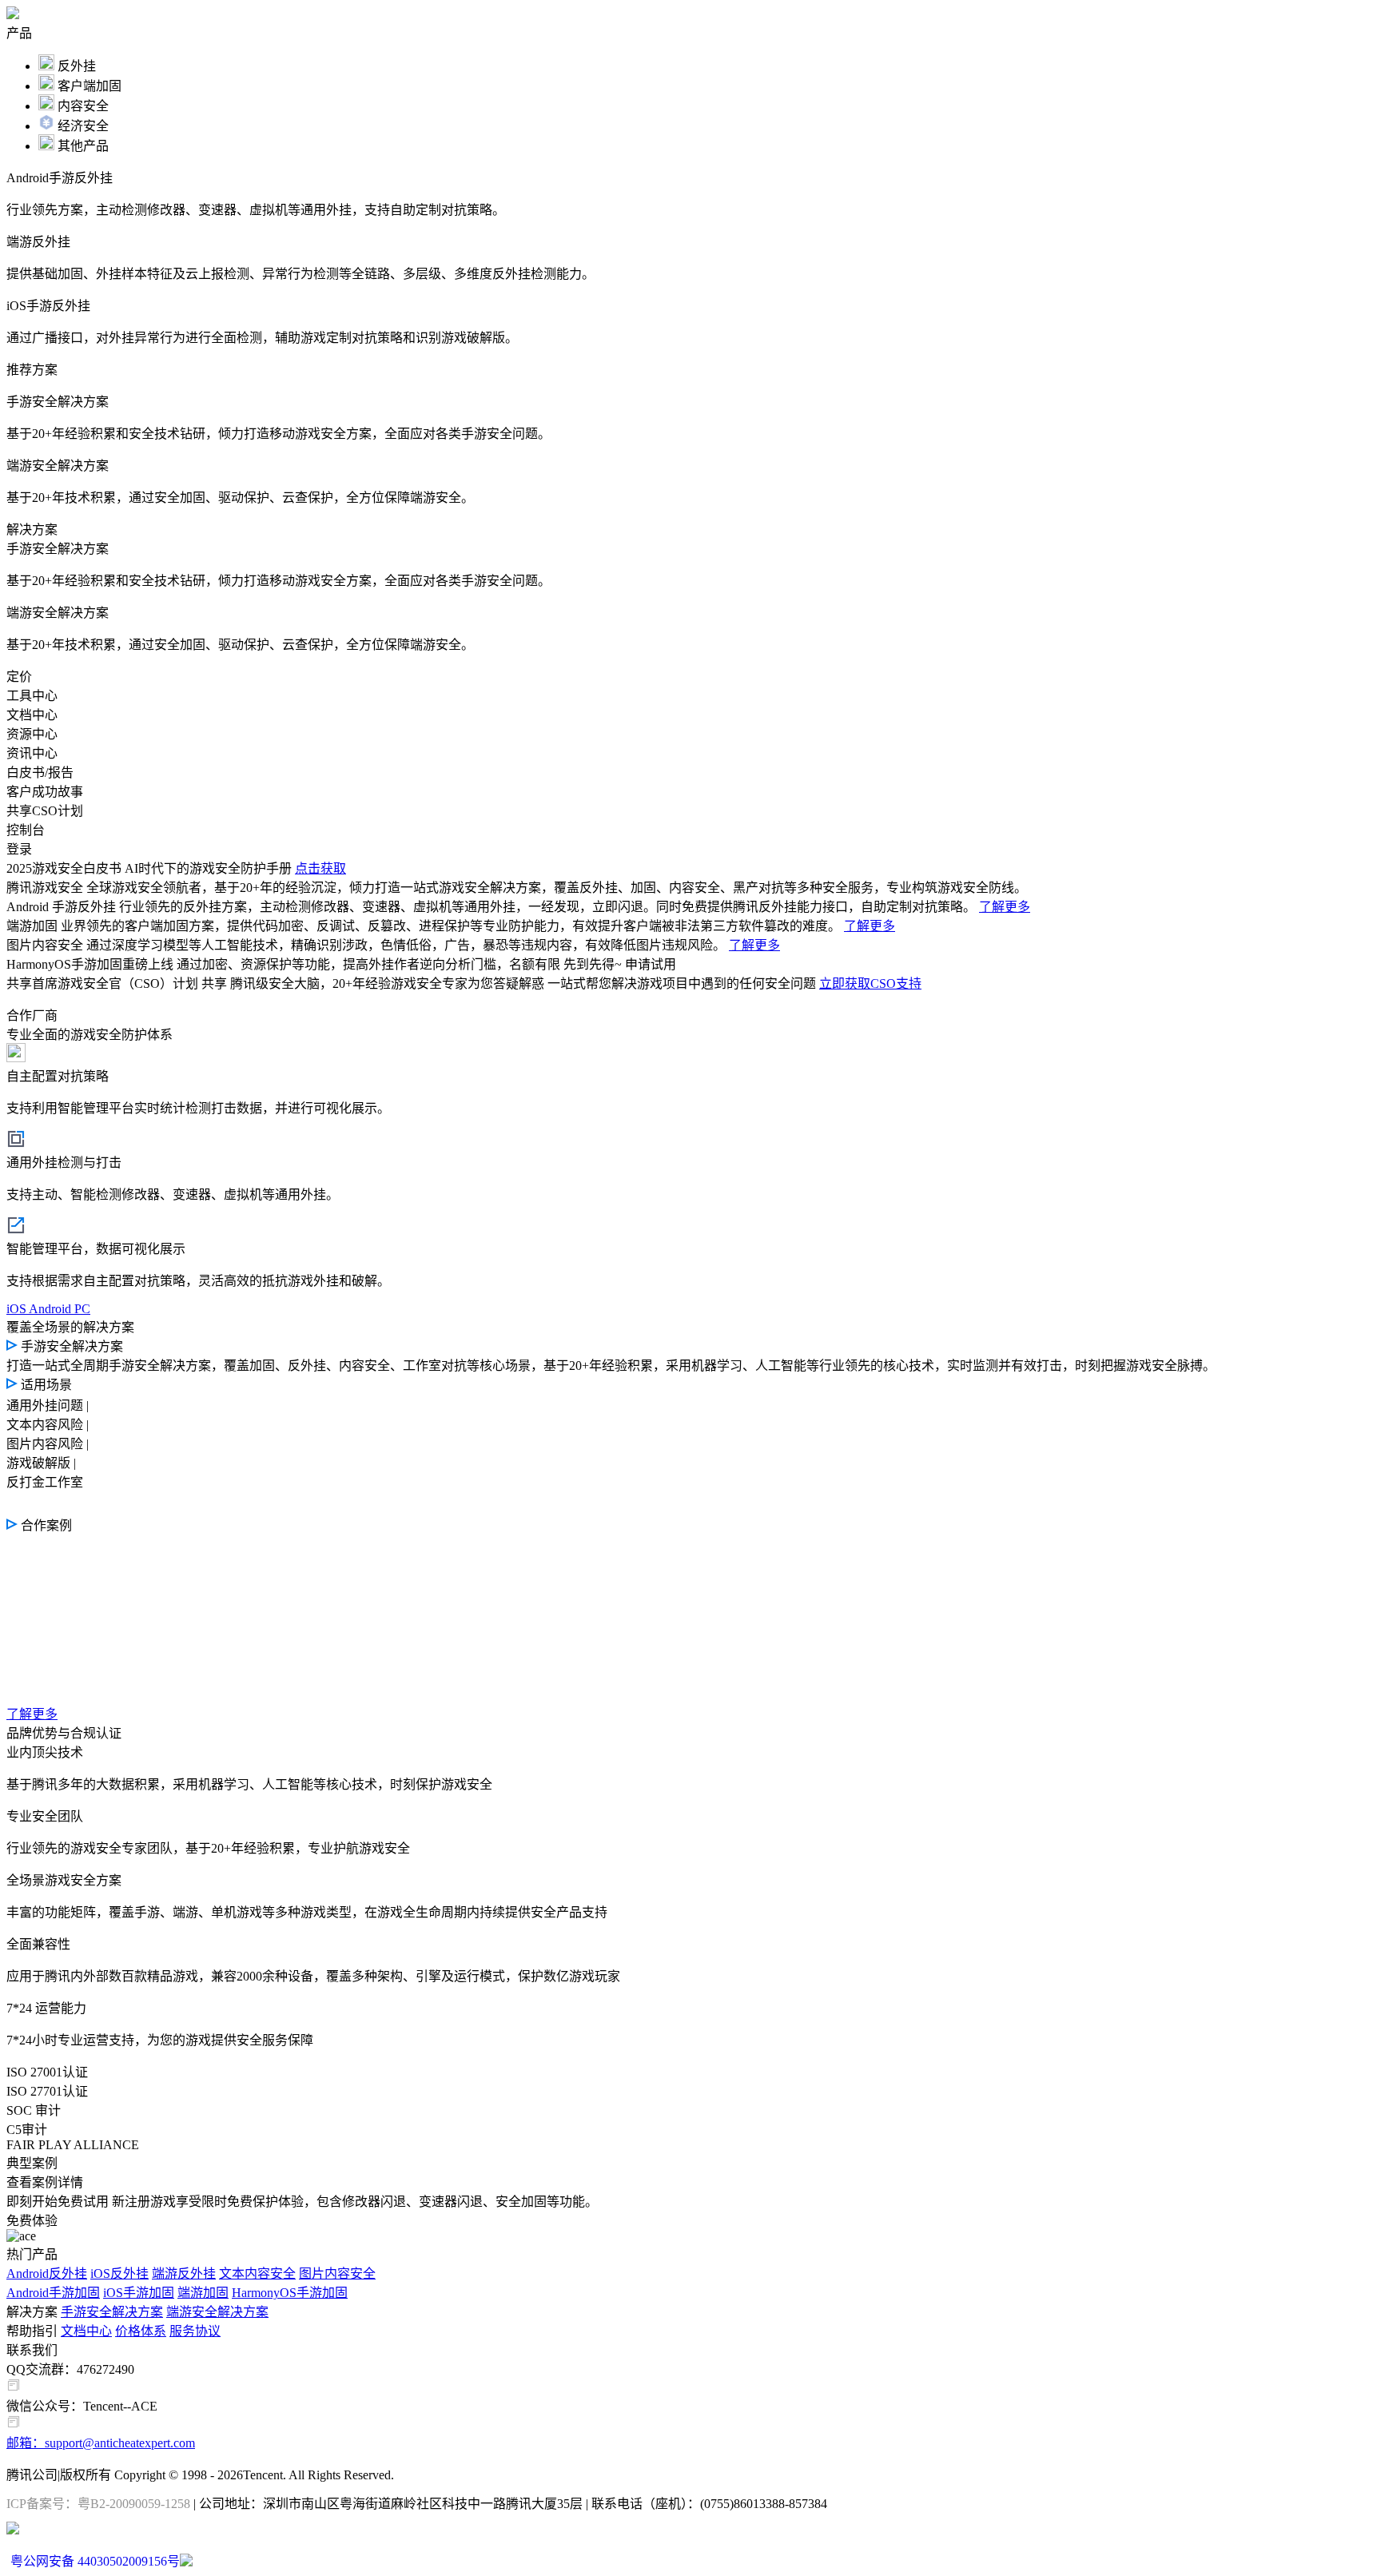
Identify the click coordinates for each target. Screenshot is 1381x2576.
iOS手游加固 (139, 2293)
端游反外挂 (184, 2273)
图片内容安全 (337, 2273)
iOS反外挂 (119, 2273)
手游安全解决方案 (112, 2312)
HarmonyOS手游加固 (290, 2293)
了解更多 (1005, 907)
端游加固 (203, 2293)
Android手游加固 (53, 2293)
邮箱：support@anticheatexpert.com (101, 2443)
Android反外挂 (47, 2273)
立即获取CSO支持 (870, 983)
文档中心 (86, 2331)
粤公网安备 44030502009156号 (95, 2561)
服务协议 (195, 2331)
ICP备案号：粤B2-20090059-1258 (98, 2504)
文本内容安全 (257, 2273)
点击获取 (320, 868)
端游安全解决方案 (217, 2312)
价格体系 (141, 2331)
